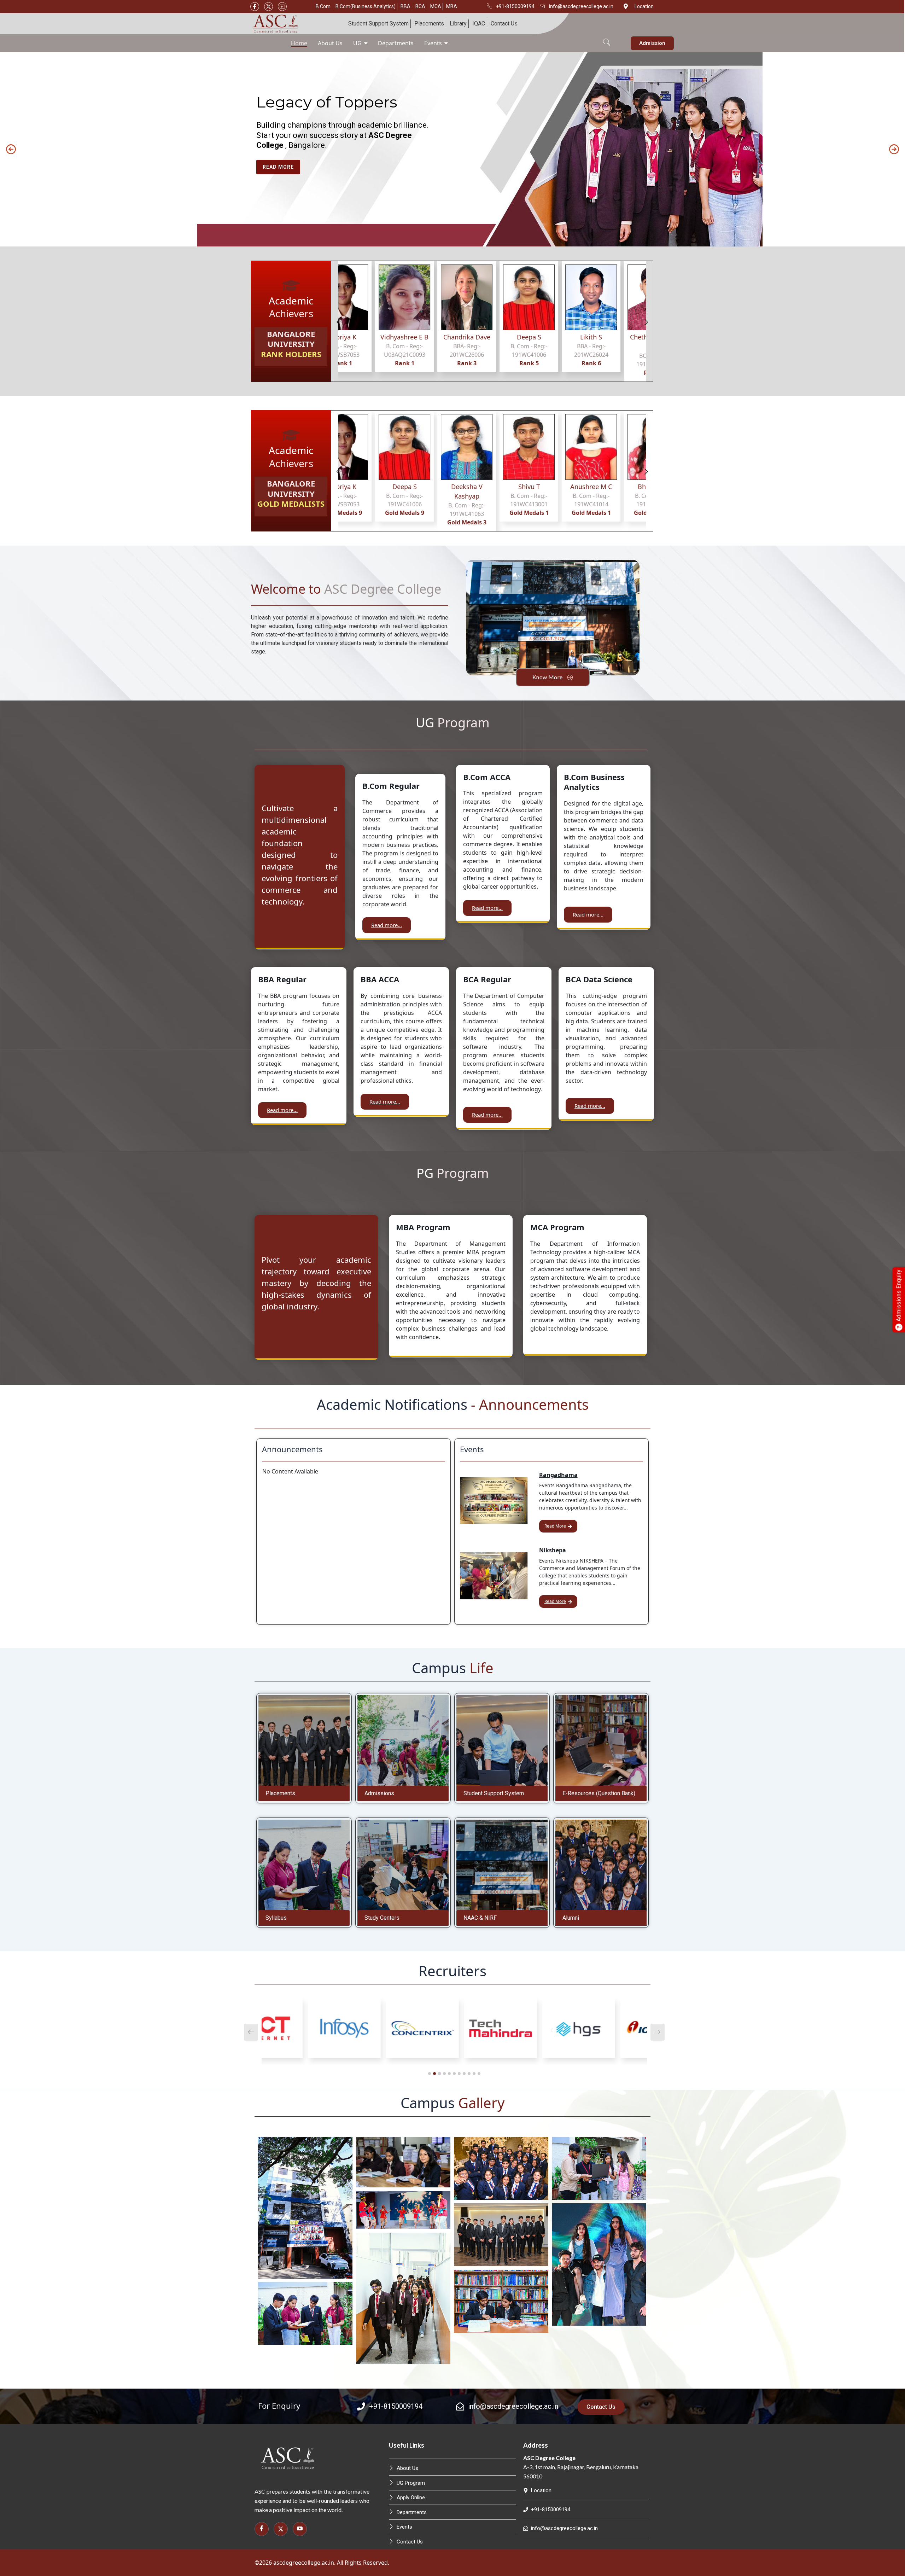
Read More (555, 1526)
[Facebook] (255, 7)
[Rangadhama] (494, 1501)
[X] (268, 7)
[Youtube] (282, 7)
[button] (607, 38)
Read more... (387, 925)
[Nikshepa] (494, 1576)
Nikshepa (553, 1550)
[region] (452, 149)
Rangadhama (558, 1475)
